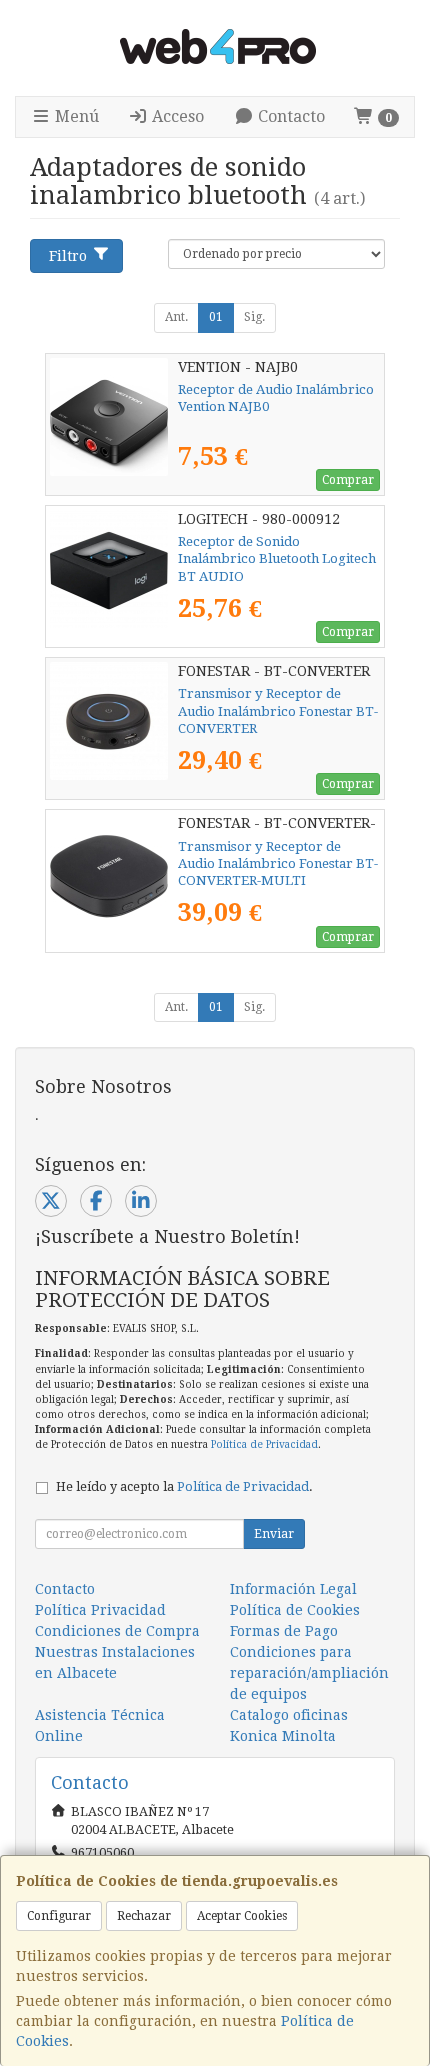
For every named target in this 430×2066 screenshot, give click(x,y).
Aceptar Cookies (242, 1916)
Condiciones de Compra (117, 1631)
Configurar (59, 1916)
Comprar (348, 480)
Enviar (274, 1534)
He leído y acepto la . (184, 1486)
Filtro (68, 256)
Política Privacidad (100, 1610)
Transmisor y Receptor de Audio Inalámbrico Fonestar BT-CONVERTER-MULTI (278, 864)
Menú (75, 116)
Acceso (176, 116)
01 (216, 317)
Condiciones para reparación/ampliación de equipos (309, 1673)
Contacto (289, 116)
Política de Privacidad (264, 1444)
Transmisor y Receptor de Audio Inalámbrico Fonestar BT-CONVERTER (278, 711)
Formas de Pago (284, 1631)
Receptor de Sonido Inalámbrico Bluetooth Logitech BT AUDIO (277, 559)
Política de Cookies (295, 1610)
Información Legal (293, 1589)
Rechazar (144, 1916)
